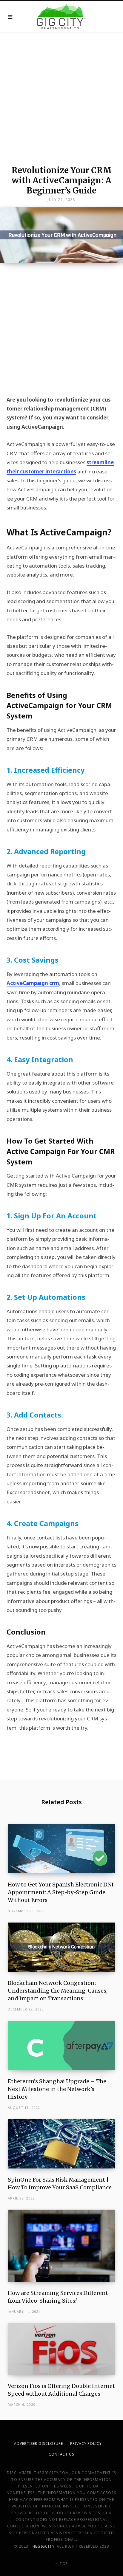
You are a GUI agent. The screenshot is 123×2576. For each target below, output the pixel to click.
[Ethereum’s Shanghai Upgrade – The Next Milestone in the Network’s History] (62, 2046)
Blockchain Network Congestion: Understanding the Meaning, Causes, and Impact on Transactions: (58, 1991)
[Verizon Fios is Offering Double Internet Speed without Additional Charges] (62, 2349)
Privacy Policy (86, 2443)
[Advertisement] (61, 97)
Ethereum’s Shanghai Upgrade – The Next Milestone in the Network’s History (57, 2089)
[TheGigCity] (61, 17)
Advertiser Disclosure (39, 2443)
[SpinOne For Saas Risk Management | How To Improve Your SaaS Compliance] (62, 2144)
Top (63, 2564)
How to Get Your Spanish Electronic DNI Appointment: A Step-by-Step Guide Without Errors (61, 1892)
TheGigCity (42, 2546)
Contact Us (61, 2454)
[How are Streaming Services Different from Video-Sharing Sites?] (62, 2246)
